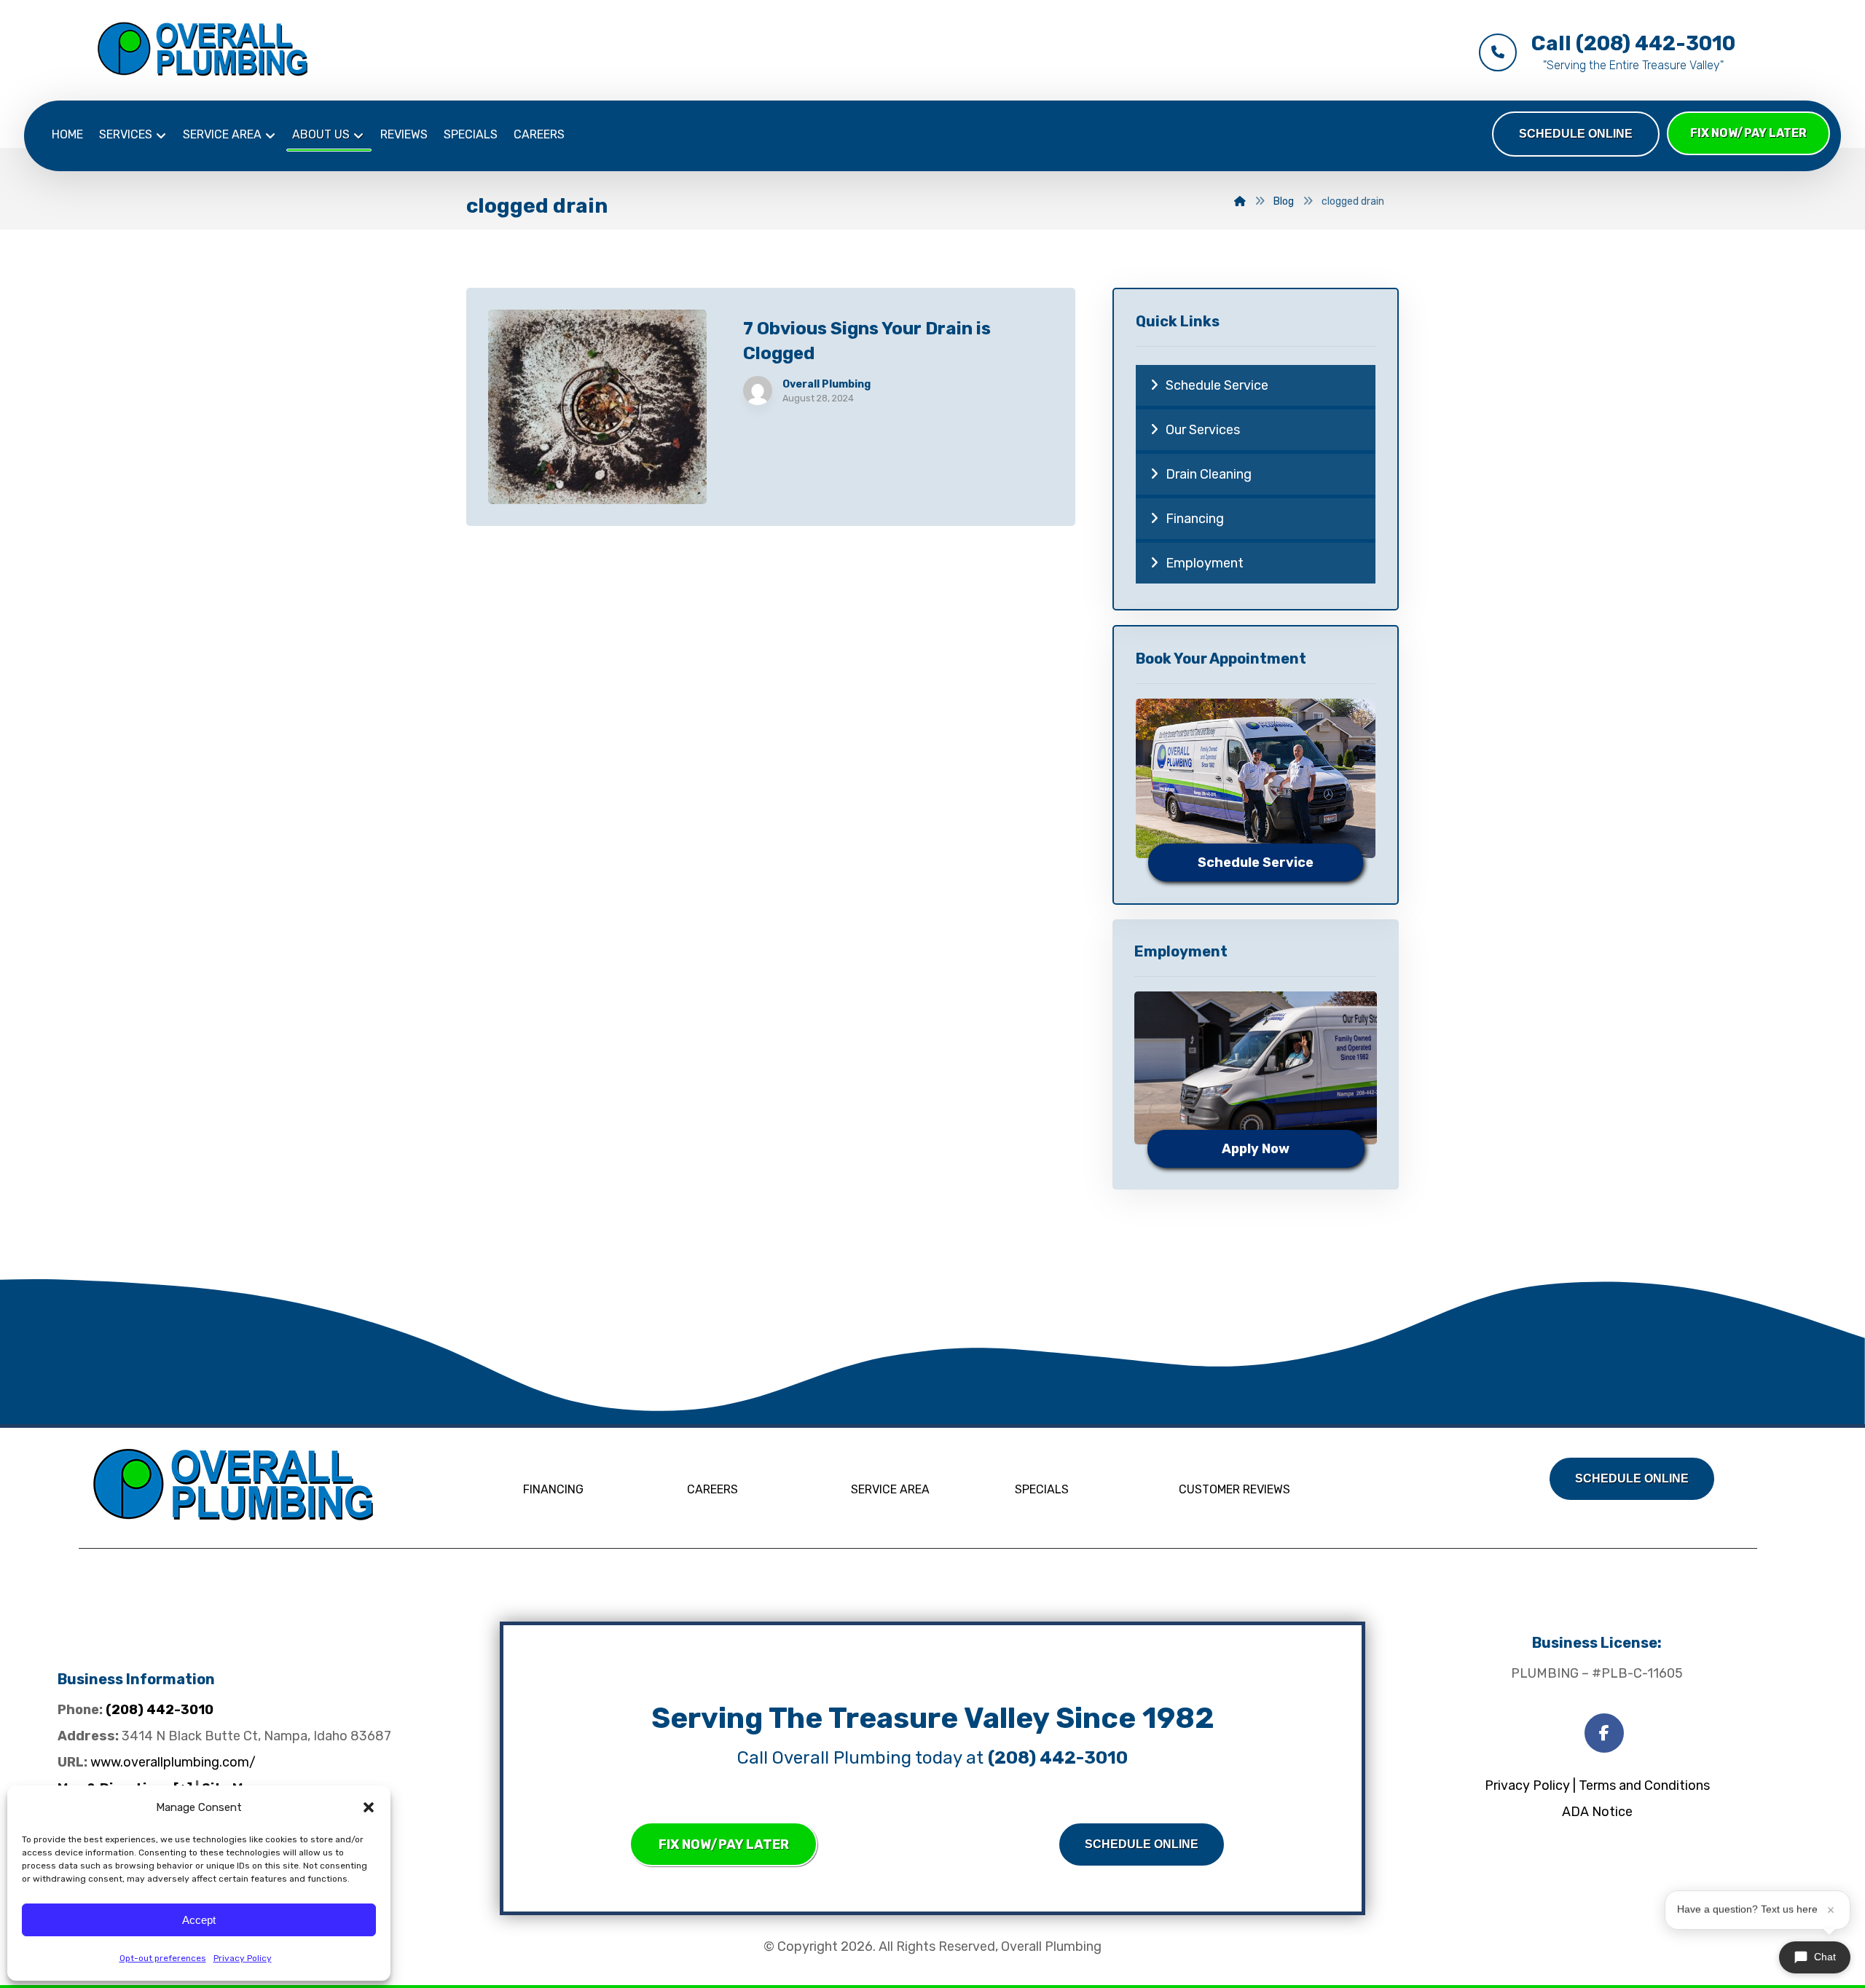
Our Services (1203, 430)
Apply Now (1256, 1149)
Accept (199, 1920)
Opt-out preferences (163, 1958)
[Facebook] (1604, 1733)
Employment (1205, 563)
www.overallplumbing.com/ (173, 1762)
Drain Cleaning (1209, 474)
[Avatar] (758, 390)
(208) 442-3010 (160, 1710)
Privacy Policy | (1530, 1785)
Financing (1195, 519)
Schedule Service (1217, 385)
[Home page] (1240, 201)
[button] (369, 1807)
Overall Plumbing (827, 385)
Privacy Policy (243, 1958)
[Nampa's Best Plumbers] (203, 49)
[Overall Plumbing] (233, 1484)
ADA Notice (1597, 1812)
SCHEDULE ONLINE (1576, 134)
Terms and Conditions (1644, 1785)
